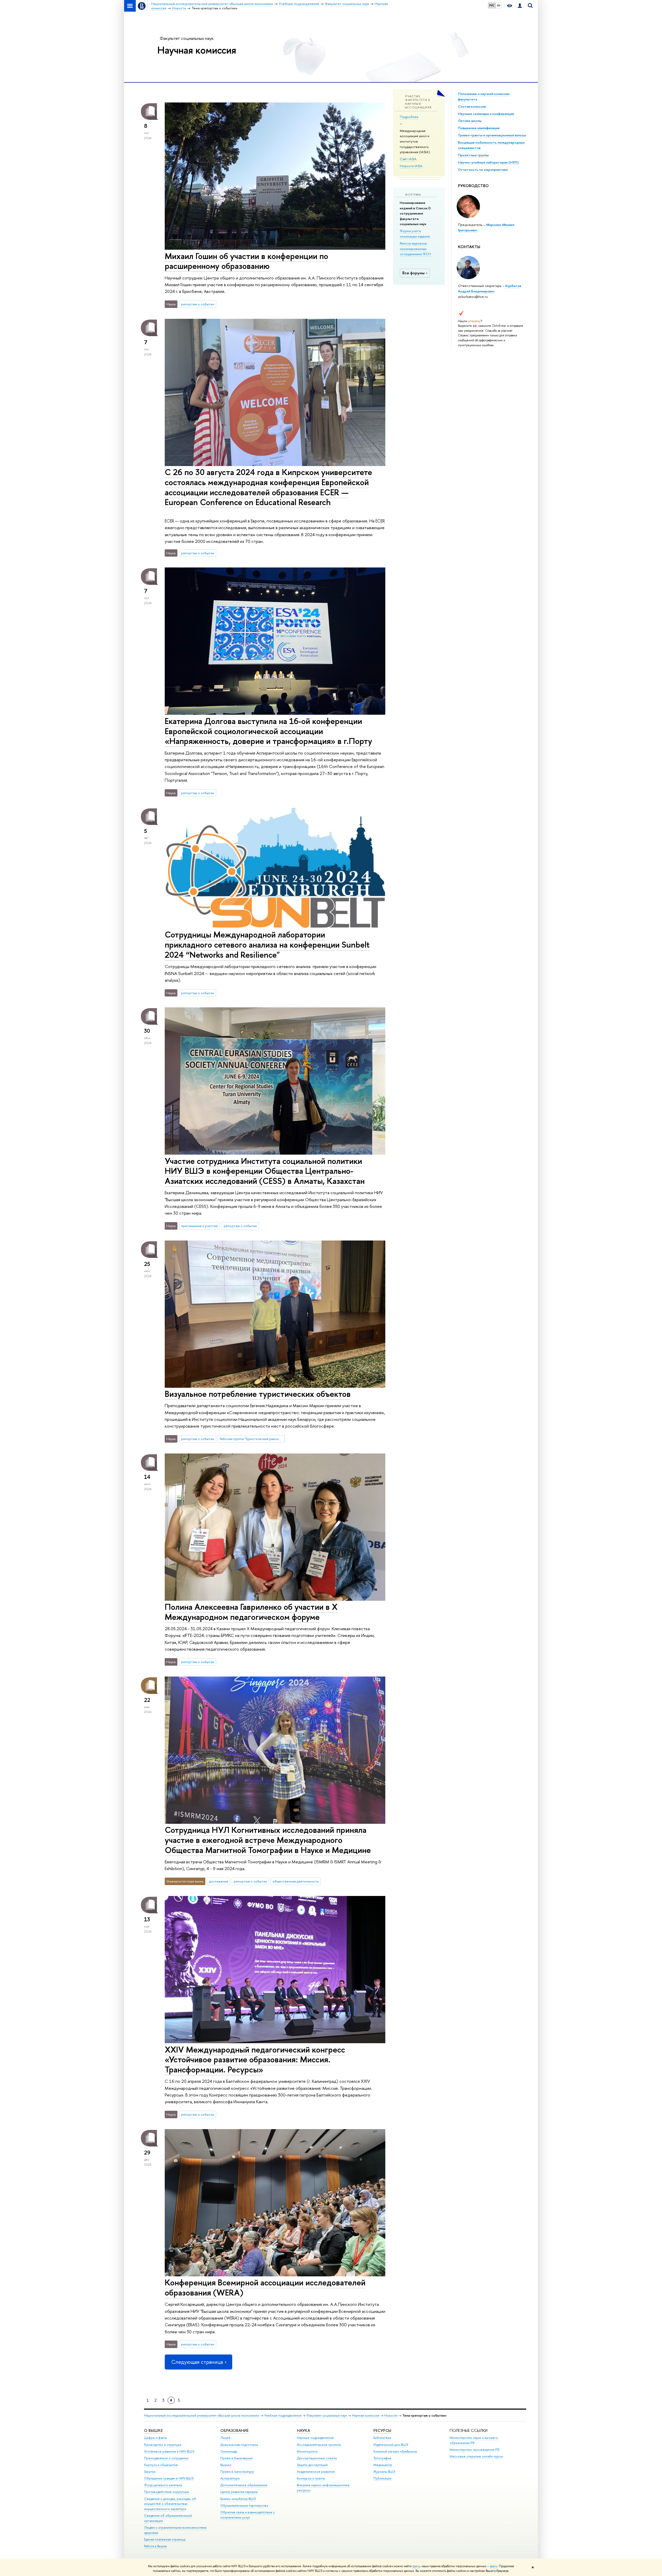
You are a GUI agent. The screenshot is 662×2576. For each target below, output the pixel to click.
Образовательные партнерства (244, 2505)
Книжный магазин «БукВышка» (395, 2451)
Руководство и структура (163, 2445)
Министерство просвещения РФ (475, 2450)
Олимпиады (229, 2451)
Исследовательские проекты (319, 2445)
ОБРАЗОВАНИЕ (234, 2430)
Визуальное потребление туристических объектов (258, 1394)
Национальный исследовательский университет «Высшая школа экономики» (202, 2415)
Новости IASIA (411, 166)
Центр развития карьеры (239, 2492)
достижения (219, 1881)
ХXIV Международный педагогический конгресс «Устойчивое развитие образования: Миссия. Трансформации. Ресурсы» (255, 2060)
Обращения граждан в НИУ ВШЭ (169, 2478)
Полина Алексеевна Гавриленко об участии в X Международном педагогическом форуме (251, 1612)
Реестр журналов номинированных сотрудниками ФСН (415, 249)
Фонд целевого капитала (163, 2485)
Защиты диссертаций (312, 2465)
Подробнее (409, 117)
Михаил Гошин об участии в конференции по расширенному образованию (246, 261)
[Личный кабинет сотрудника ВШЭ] (520, 6)
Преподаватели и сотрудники (166, 2458)
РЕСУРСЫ (382, 2430)
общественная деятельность (296, 1881)
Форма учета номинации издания (415, 234)
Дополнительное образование (244, 2485)
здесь (416, 2566)
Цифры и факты (156, 2438)
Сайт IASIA (408, 159)
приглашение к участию (200, 1226)
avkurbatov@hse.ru (473, 297)
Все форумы (413, 273)
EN (499, 5)
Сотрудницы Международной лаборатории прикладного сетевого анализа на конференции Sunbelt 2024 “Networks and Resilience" (267, 944)
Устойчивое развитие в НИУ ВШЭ (169, 2451)
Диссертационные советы (317, 2458)
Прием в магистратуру (237, 2472)
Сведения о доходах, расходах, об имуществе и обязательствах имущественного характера (170, 2504)
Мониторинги (307, 2451)
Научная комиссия (197, 50)
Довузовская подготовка (239, 2445)
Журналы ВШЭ (384, 2472)
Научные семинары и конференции (486, 114)
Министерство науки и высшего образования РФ (474, 2440)
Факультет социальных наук (187, 38)
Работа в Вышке (155, 2546)
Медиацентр (383, 2465)
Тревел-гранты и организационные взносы (492, 135)
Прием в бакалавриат (236, 2458)
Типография (382, 2458)
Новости (391, 2415)
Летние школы (470, 121)
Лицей (225, 2438)
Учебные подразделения (283, 2415)
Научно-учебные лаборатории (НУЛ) (488, 162)
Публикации (382, 2478)
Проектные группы (473, 155)
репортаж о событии (198, 304)
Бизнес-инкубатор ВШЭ (238, 2499)
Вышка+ (226, 2465)
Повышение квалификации (479, 128)
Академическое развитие (316, 2472)
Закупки (150, 2472)
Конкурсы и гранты (311, 2478)
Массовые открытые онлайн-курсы (476, 2456)
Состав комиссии (472, 106)
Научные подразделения (315, 2438)
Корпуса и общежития (161, 2465)
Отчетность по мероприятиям (483, 169)
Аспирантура (230, 2478)
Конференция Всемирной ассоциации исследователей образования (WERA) (265, 2287)
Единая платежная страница (165, 2539)
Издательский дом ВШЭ (391, 2445)
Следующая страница (197, 2362)
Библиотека (382, 2438)
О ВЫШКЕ (153, 2430)
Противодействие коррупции (167, 2492)
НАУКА (303, 2430)
